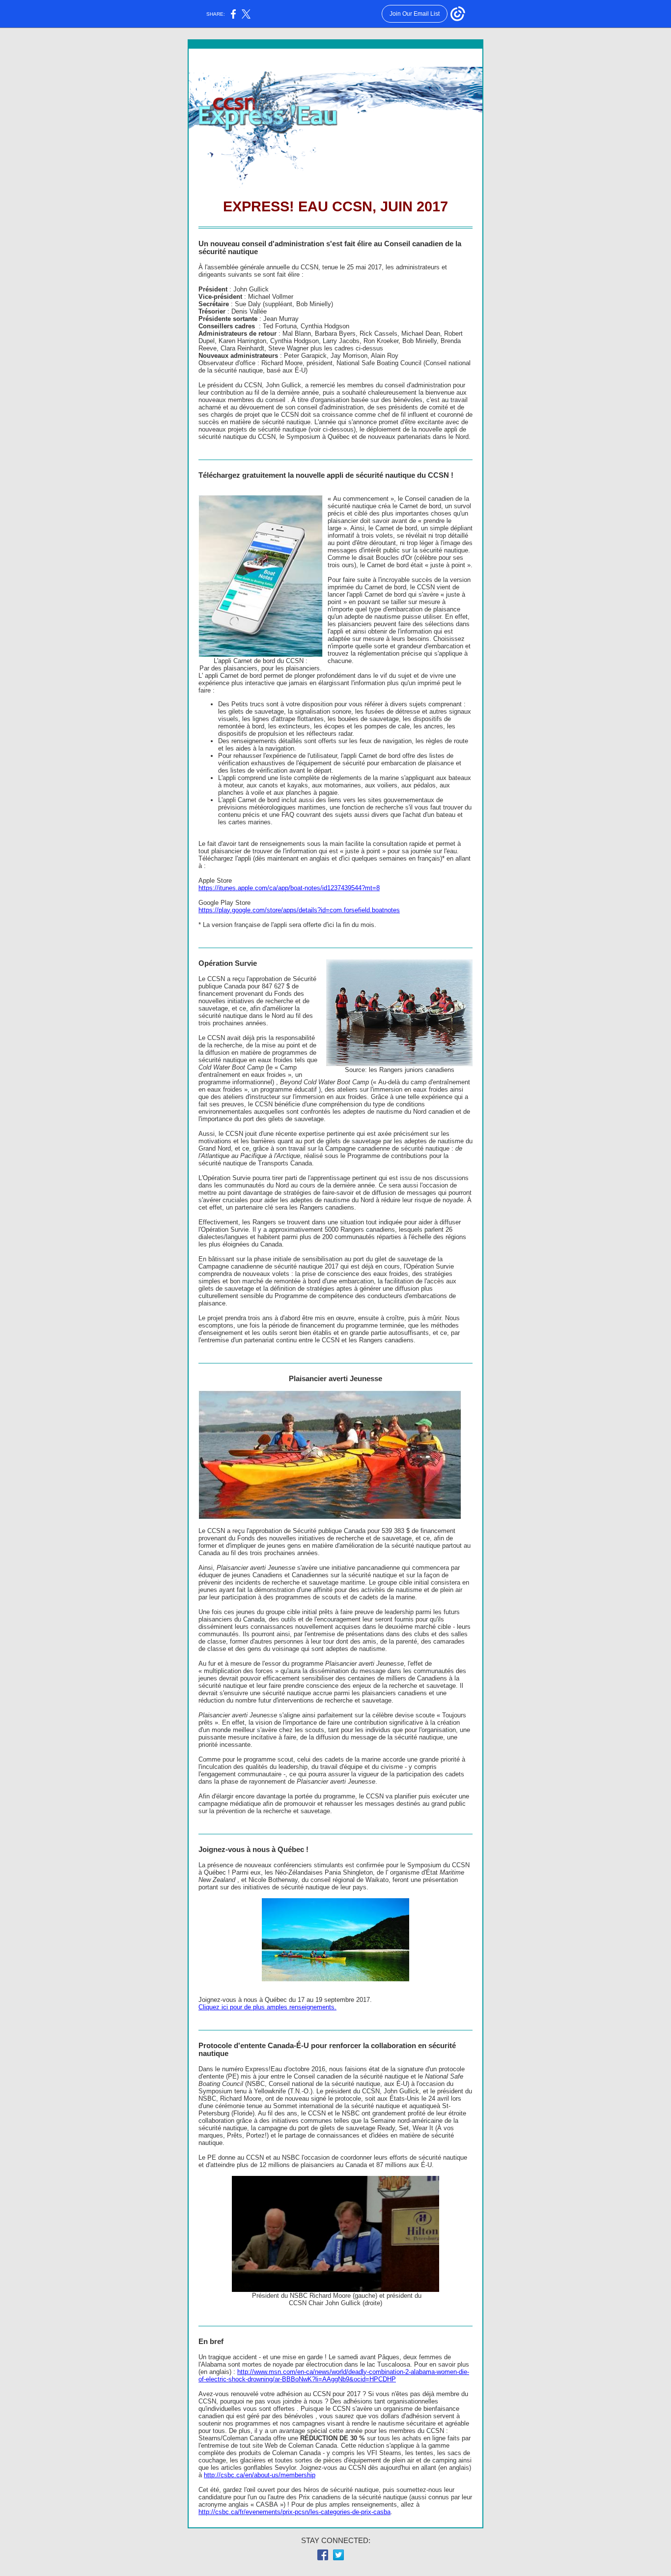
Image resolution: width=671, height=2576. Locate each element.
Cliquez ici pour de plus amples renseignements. (267, 2007)
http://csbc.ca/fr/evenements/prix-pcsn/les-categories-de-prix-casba (294, 2512)
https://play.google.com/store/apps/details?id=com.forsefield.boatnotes (299, 910)
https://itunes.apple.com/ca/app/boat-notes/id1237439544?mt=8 (289, 888)
